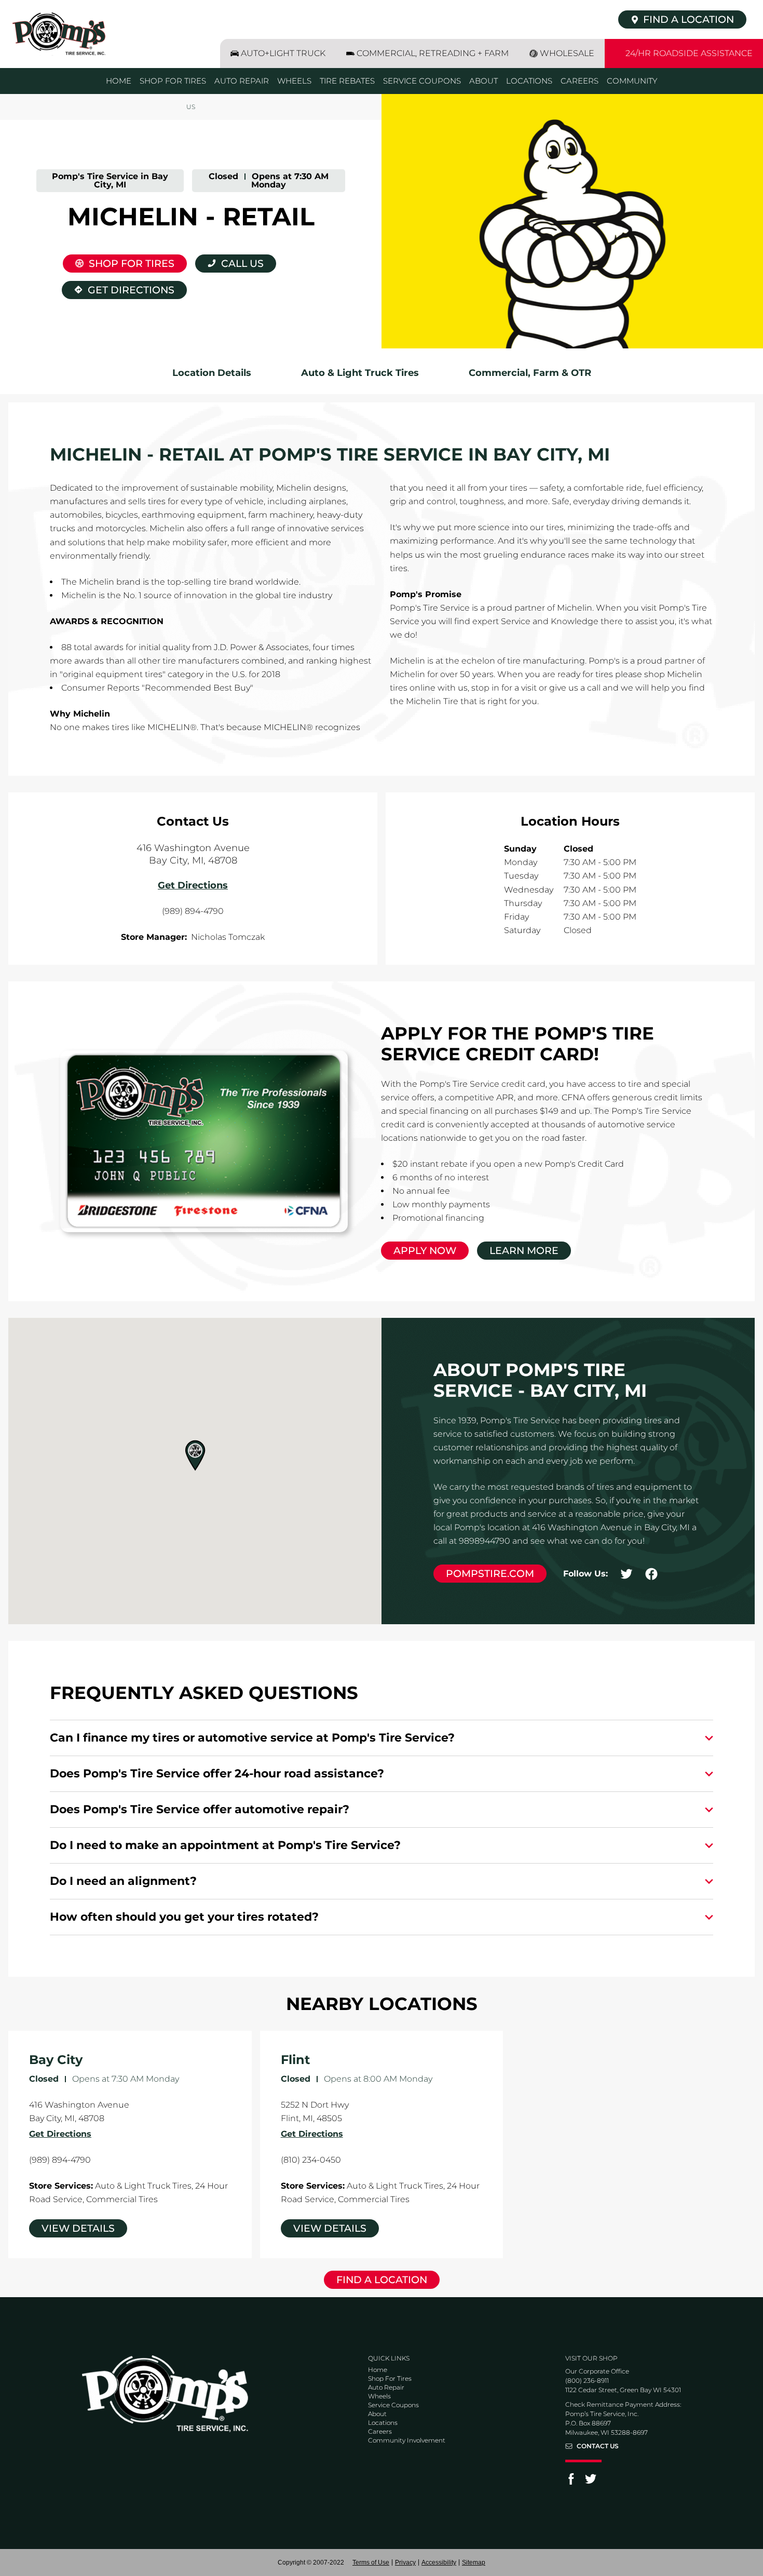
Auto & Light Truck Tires (360, 373)
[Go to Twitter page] (591, 2482)
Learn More (524, 1251)
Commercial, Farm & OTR (530, 373)
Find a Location (382, 2280)
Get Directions (118, 288)
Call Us (242, 264)
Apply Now (425, 1251)
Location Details (212, 373)
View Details (78, 2228)
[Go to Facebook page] (571, 2482)
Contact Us (598, 2446)
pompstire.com (490, 1574)
